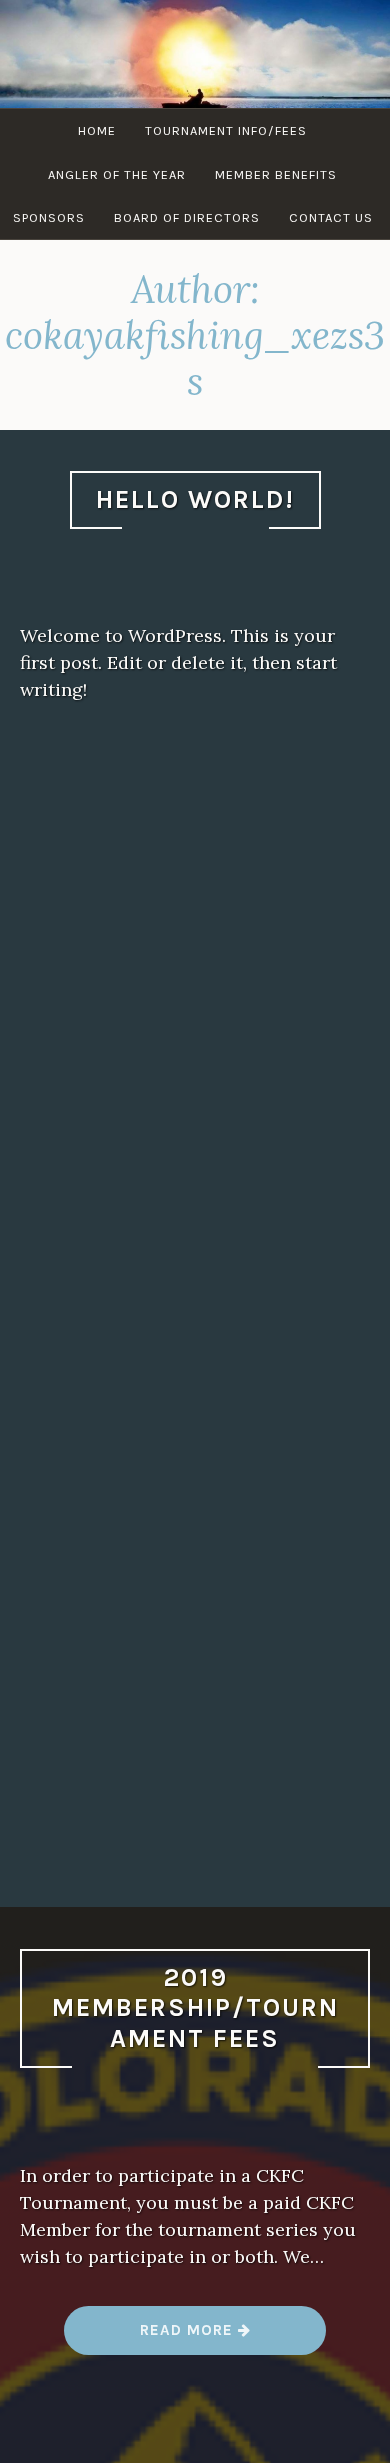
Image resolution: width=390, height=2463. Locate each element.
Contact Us (331, 217)
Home (97, 130)
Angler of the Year (117, 174)
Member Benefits (276, 174)
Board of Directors (187, 217)
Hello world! (195, 499)
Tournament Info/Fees (226, 130)
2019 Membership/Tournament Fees (195, 2008)
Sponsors (49, 217)
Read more (196, 2338)
